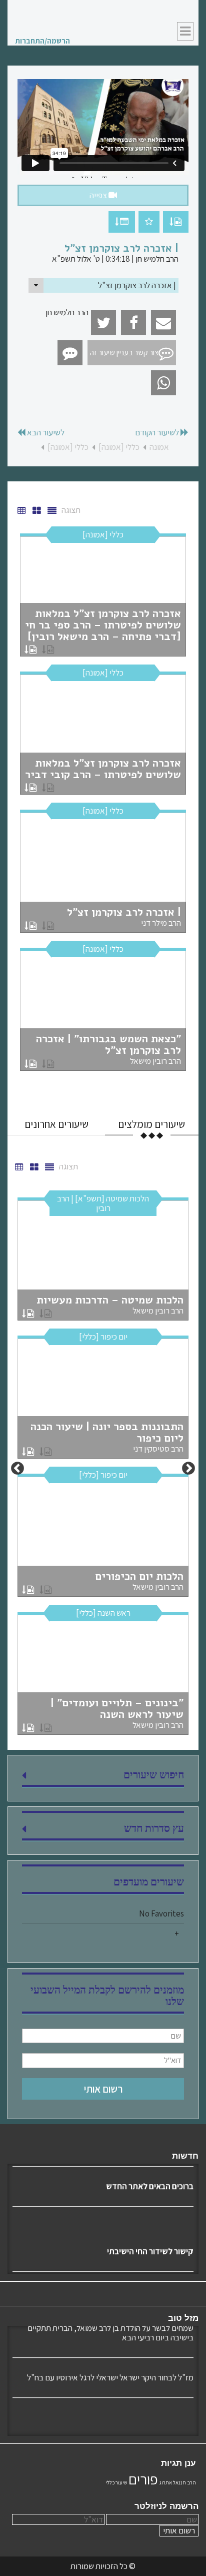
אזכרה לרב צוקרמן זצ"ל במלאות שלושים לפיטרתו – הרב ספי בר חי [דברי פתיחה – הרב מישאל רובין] (103, 625)
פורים (143, 2479)
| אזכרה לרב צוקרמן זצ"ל (124, 917)
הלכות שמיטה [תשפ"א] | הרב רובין (103, 1203)
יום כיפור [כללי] (103, 1337)
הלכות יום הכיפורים (139, 1581)
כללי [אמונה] (119, 447)
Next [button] (17, 1469)
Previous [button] (188, 1469)
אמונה (159, 447)
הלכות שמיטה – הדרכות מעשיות (110, 1305)
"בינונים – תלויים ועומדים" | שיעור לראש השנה (117, 1713)
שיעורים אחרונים (56, 1124)
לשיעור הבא (45, 433)
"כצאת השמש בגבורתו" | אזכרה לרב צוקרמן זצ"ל (108, 1049)
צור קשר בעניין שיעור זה (124, 353)
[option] (103, 805)
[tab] (152, 1124)
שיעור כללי (116, 2482)
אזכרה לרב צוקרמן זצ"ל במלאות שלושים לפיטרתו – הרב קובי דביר (103, 769)
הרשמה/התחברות (42, 41)
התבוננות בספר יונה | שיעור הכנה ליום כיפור (107, 1437)
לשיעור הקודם (158, 433)
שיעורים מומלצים (151, 1124)
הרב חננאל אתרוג (178, 2482)
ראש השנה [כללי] (103, 1613)
